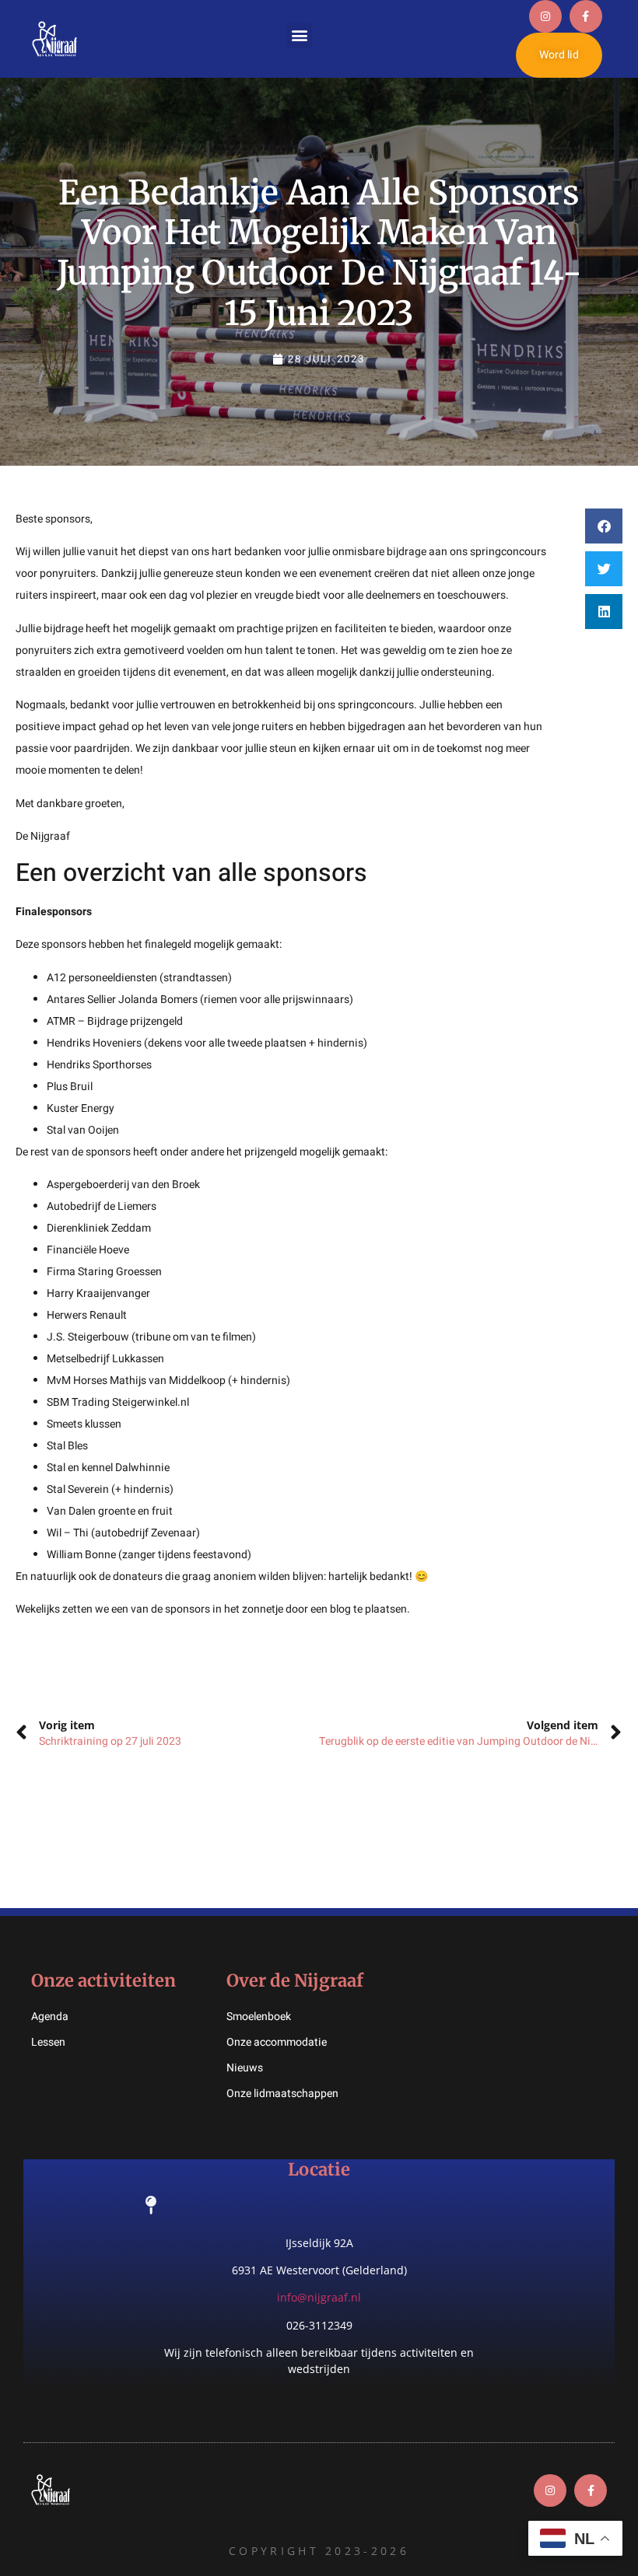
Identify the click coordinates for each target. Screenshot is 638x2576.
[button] (299, 35)
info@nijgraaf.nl (319, 2297)
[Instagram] (545, 16)
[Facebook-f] (586, 16)
